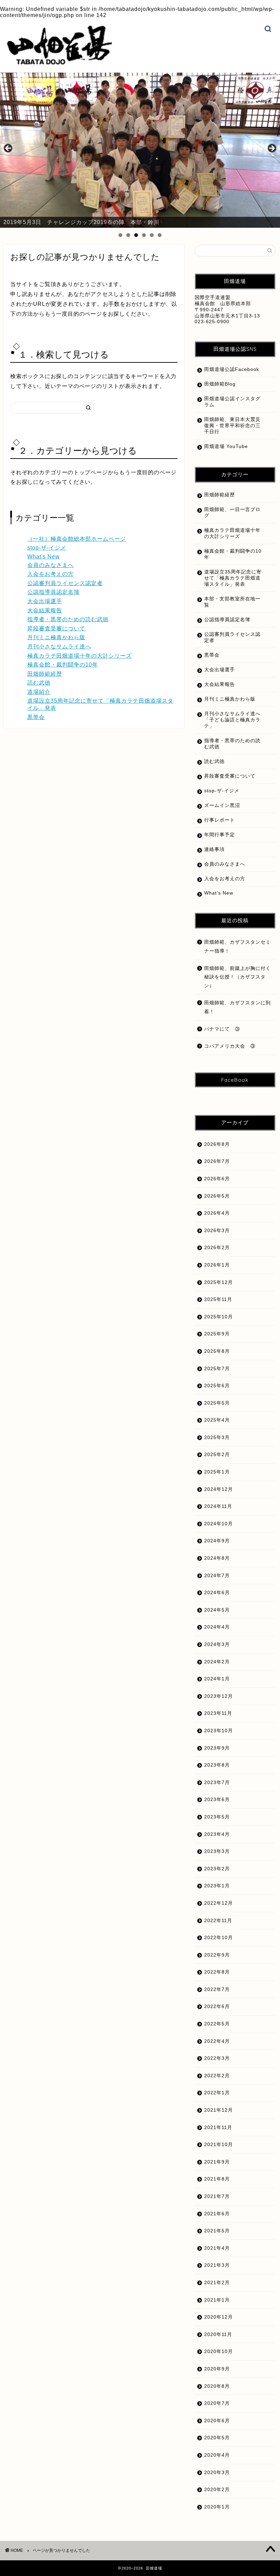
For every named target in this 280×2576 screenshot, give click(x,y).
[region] (140, 150)
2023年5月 (217, 1817)
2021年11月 (218, 2128)
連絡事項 (214, 849)
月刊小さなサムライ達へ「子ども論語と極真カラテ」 (232, 720)
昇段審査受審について (56, 628)
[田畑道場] (59, 63)
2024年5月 (217, 1610)
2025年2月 (217, 1455)
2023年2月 (217, 1869)
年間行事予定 (220, 835)
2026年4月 (217, 1213)
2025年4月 (217, 1420)
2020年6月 (217, 2421)
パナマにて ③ (225, 1029)
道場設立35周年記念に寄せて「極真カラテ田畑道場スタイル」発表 (233, 578)
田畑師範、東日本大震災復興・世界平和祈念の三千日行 (232, 426)
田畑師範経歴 (45, 674)
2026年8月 (217, 1144)
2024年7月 (217, 1576)
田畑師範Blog (220, 384)
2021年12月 (219, 2110)
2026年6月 (217, 1179)
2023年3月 (217, 1851)
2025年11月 (218, 1299)
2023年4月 (217, 1834)
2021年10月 (219, 2145)
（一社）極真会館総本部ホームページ (77, 539)
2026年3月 (217, 1231)
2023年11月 (218, 1713)
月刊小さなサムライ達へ (59, 647)
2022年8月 (217, 1972)
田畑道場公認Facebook (232, 369)
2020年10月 (219, 2352)
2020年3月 (217, 2473)
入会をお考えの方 (51, 574)
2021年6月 (217, 2214)
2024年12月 (219, 1489)
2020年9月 (217, 2369)
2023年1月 (217, 1886)
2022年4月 (217, 2041)
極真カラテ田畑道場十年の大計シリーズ (80, 656)
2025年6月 (217, 1386)
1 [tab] (120, 235)
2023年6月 (217, 1800)
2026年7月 (217, 1161)
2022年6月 (217, 2006)
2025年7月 (217, 1369)
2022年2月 (217, 2076)
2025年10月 (219, 1317)
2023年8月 (217, 1765)
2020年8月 (217, 2386)
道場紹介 (39, 692)
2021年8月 (217, 2179)
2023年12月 (219, 1696)
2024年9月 (217, 1541)
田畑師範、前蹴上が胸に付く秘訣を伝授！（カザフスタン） (237, 977)
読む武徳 (39, 683)
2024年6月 (217, 1593)
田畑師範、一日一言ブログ (232, 513)
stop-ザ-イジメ (47, 548)
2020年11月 (218, 2334)
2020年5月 (217, 2438)
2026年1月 (217, 1265)
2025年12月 (219, 1282)
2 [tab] (128, 235)
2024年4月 (217, 1627)
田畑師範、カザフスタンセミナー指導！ (237, 947)
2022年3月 (217, 2058)
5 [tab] (152, 235)
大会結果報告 (45, 610)
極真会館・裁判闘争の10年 (63, 665)
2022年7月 (217, 1989)
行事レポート (220, 820)
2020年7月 (217, 2403)
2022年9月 (217, 1955)
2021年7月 (217, 2196)
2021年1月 (217, 2300)
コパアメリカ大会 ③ (230, 1046)
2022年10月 (219, 1938)
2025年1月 (217, 1472)
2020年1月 (217, 2507)
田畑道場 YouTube (226, 446)
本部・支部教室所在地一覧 (232, 602)
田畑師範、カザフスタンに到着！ (237, 1007)
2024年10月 (219, 1524)
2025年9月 (217, 1334)
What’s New (219, 893)
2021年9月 (217, 2162)
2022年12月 (219, 1903)
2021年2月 (217, 2283)
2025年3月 (217, 1437)
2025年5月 (217, 1403)
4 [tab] (144, 235)
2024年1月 (217, 1679)
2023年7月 (217, 1783)
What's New (44, 557)
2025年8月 (217, 1351)
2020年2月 (217, 2490)
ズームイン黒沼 (222, 805)
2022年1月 (217, 2093)
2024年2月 (217, 1662)
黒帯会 (36, 717)
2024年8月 (217, 1558)
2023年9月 (217, 1748)
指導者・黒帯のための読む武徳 (68, 619)
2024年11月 (218, 1506)
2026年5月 (217, 1196)
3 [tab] (136, 235)
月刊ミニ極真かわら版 (56, 637)
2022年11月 (218, 1921)
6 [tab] (160, 235)
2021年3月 (217, 2265)
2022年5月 (217, 2024)
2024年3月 (217, 1644)
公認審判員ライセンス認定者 (65, 583)
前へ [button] (9, 149)
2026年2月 (217, 1248)
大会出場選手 (45, 601)
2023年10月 (219, 1731)
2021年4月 (217, 2248)
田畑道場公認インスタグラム (232, 402)
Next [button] (271, 149)
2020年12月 (219, 2317)
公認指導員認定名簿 (53, 592)
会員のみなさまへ (51, 565)
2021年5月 (217, 2231)
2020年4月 (217, 2455)
